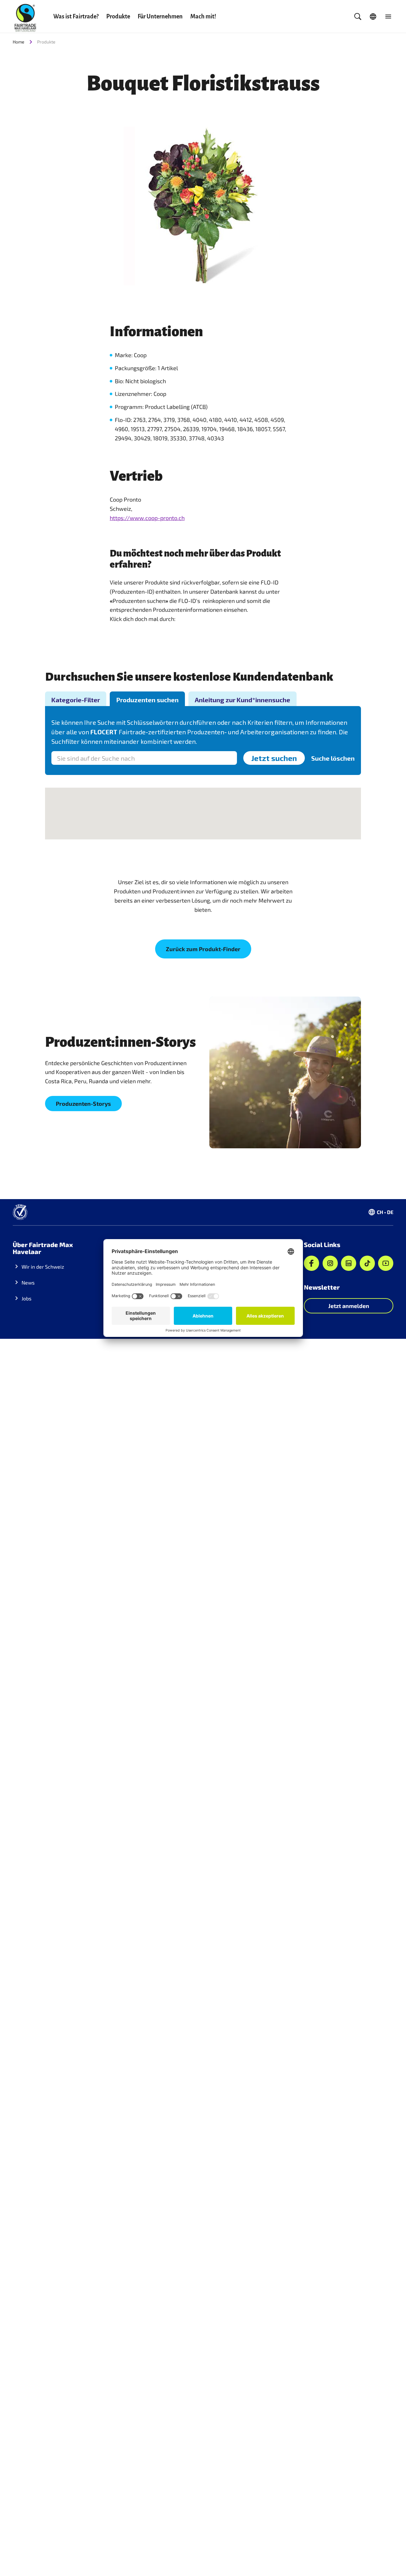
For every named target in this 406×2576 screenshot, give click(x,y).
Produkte (118, 17)
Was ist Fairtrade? (76, 17)
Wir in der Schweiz (43, 1267)
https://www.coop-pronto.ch (147, 518)
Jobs (26, 1298)
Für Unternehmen (160, 17)
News (28, 1282)
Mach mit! (203, 17)
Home (19, 42)
